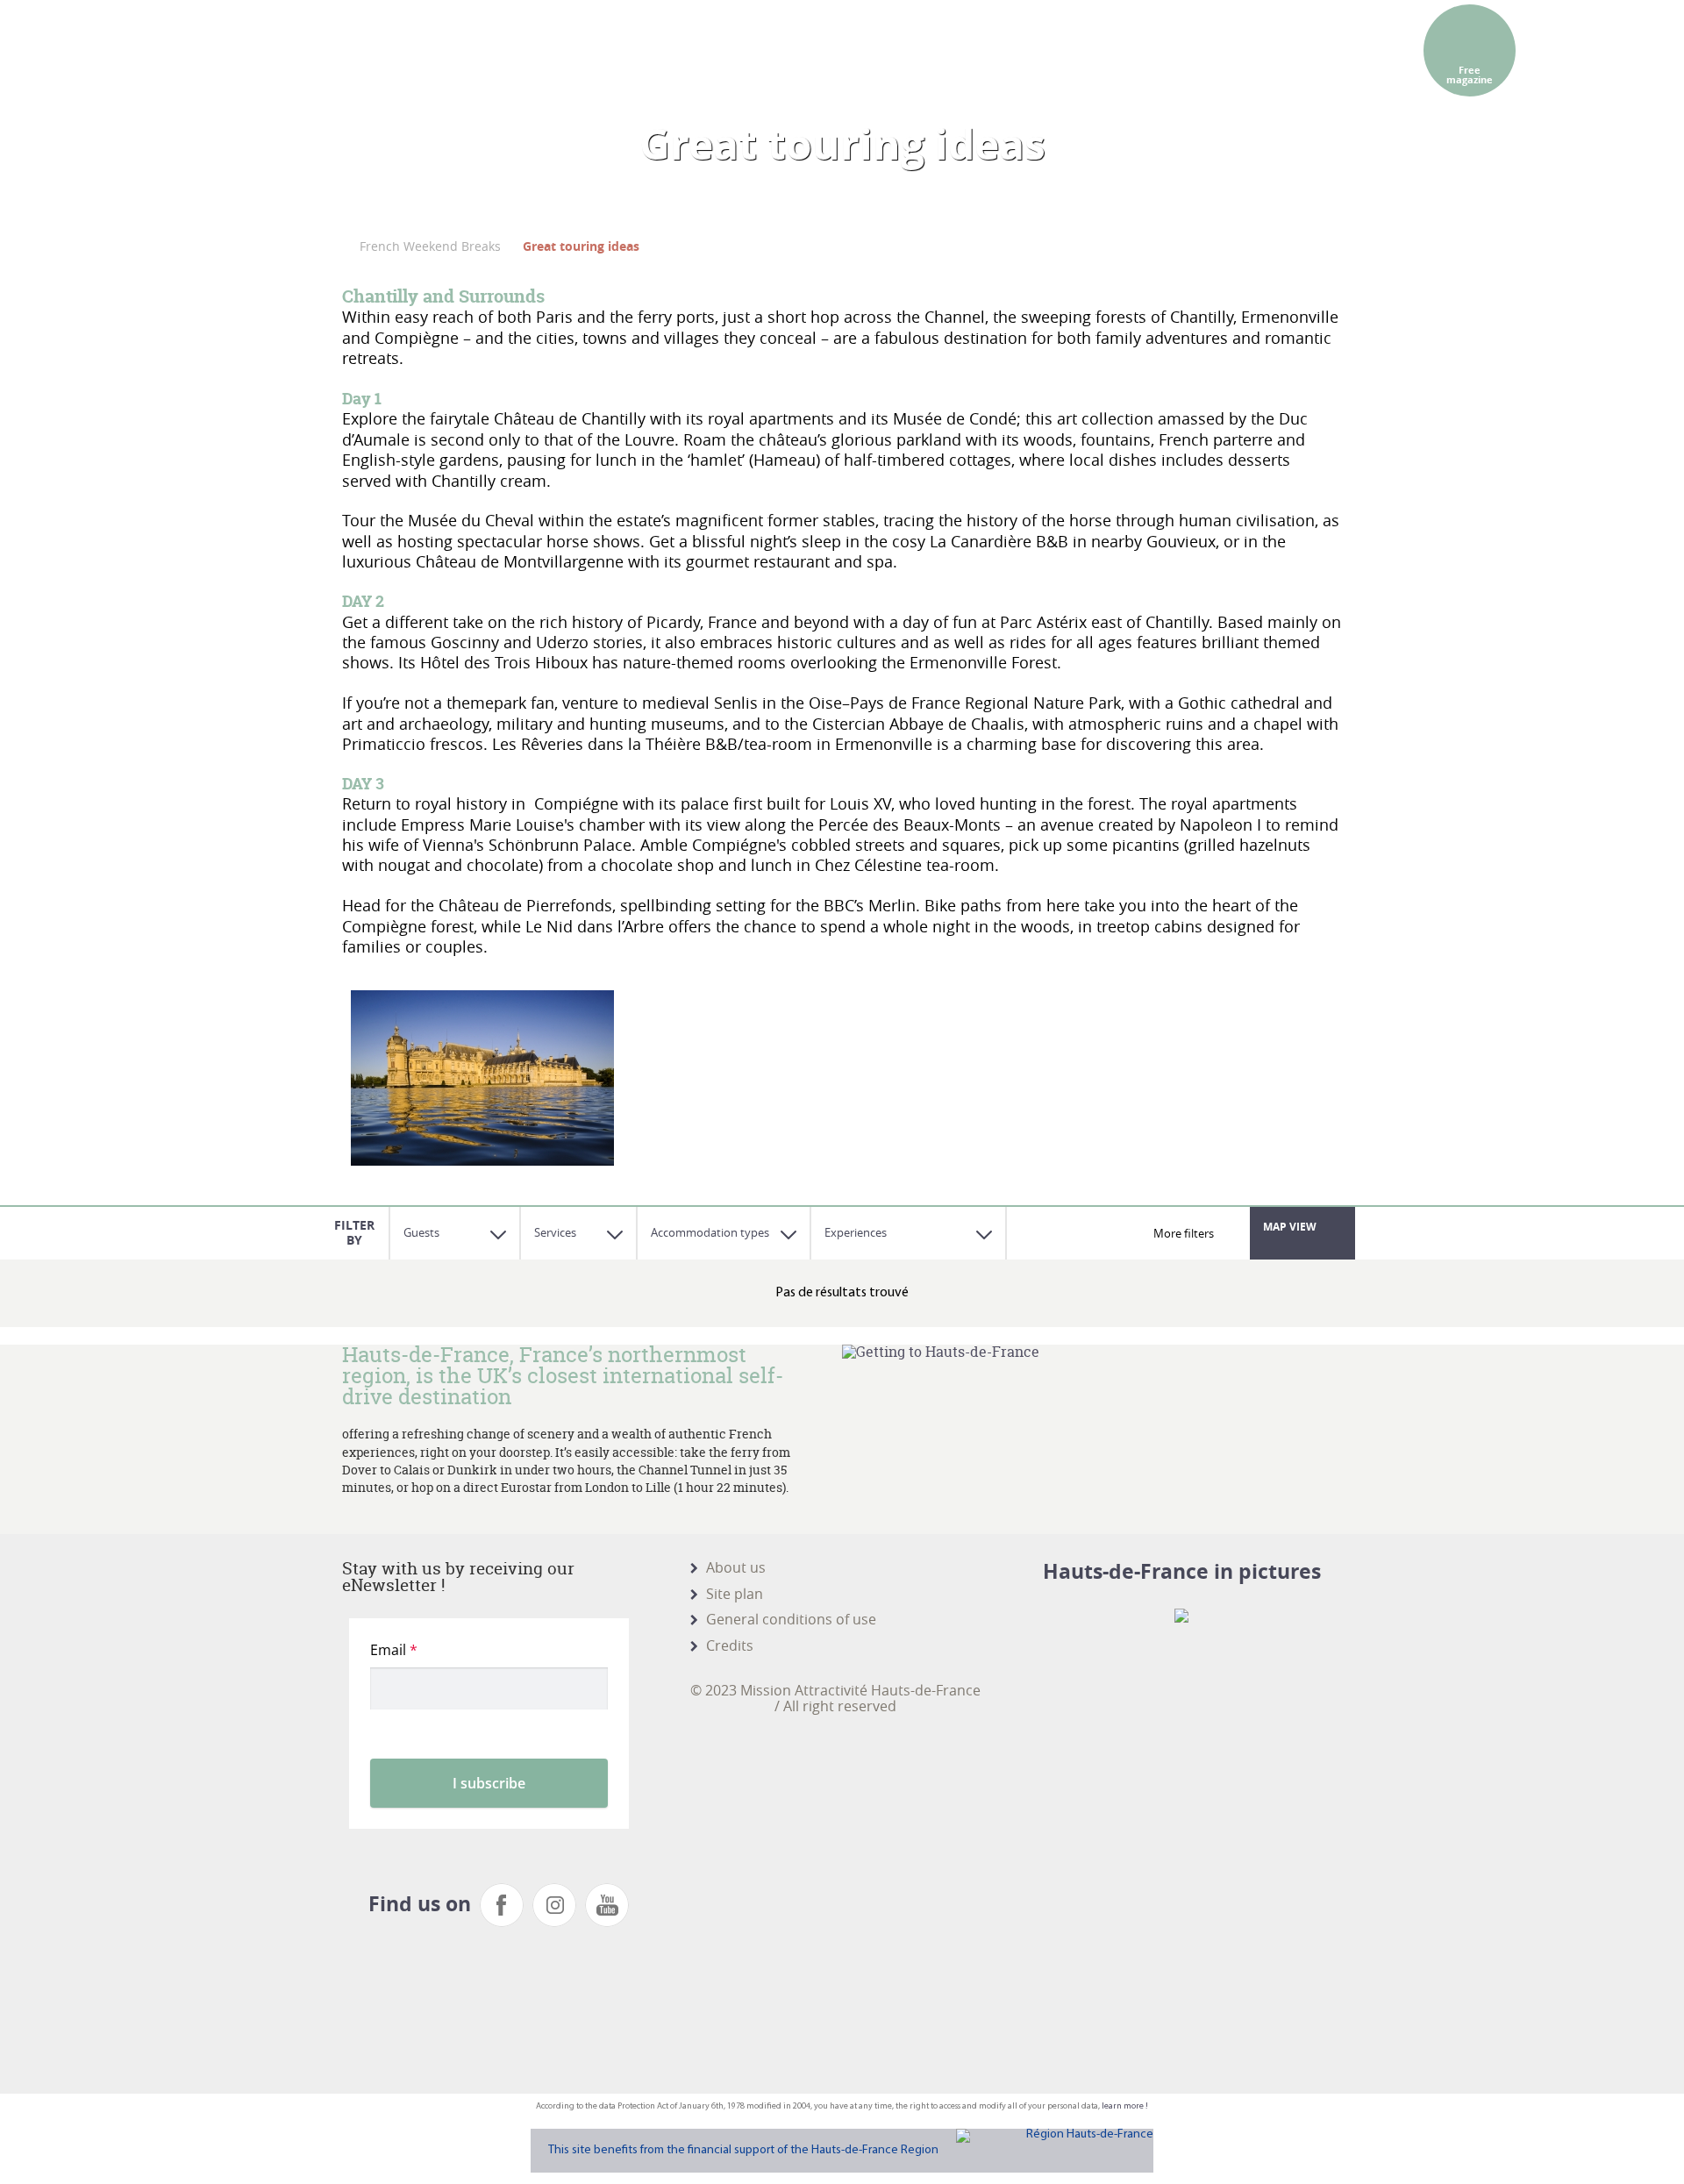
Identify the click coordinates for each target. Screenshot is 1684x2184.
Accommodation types (710, 1232)
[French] (995, 26)
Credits (730, 1645)
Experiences (856, 1232)
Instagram (554, 1905)
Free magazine (1470, 75)
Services (555, 1232)
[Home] (374, 88)
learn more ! (1125, 2106)
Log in (1305, 26)
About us (736, 1567)
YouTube (607, 1905)
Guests (421, 1232)
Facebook (502, 1905)
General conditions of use (791, 1619)
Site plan (735, 1594)
